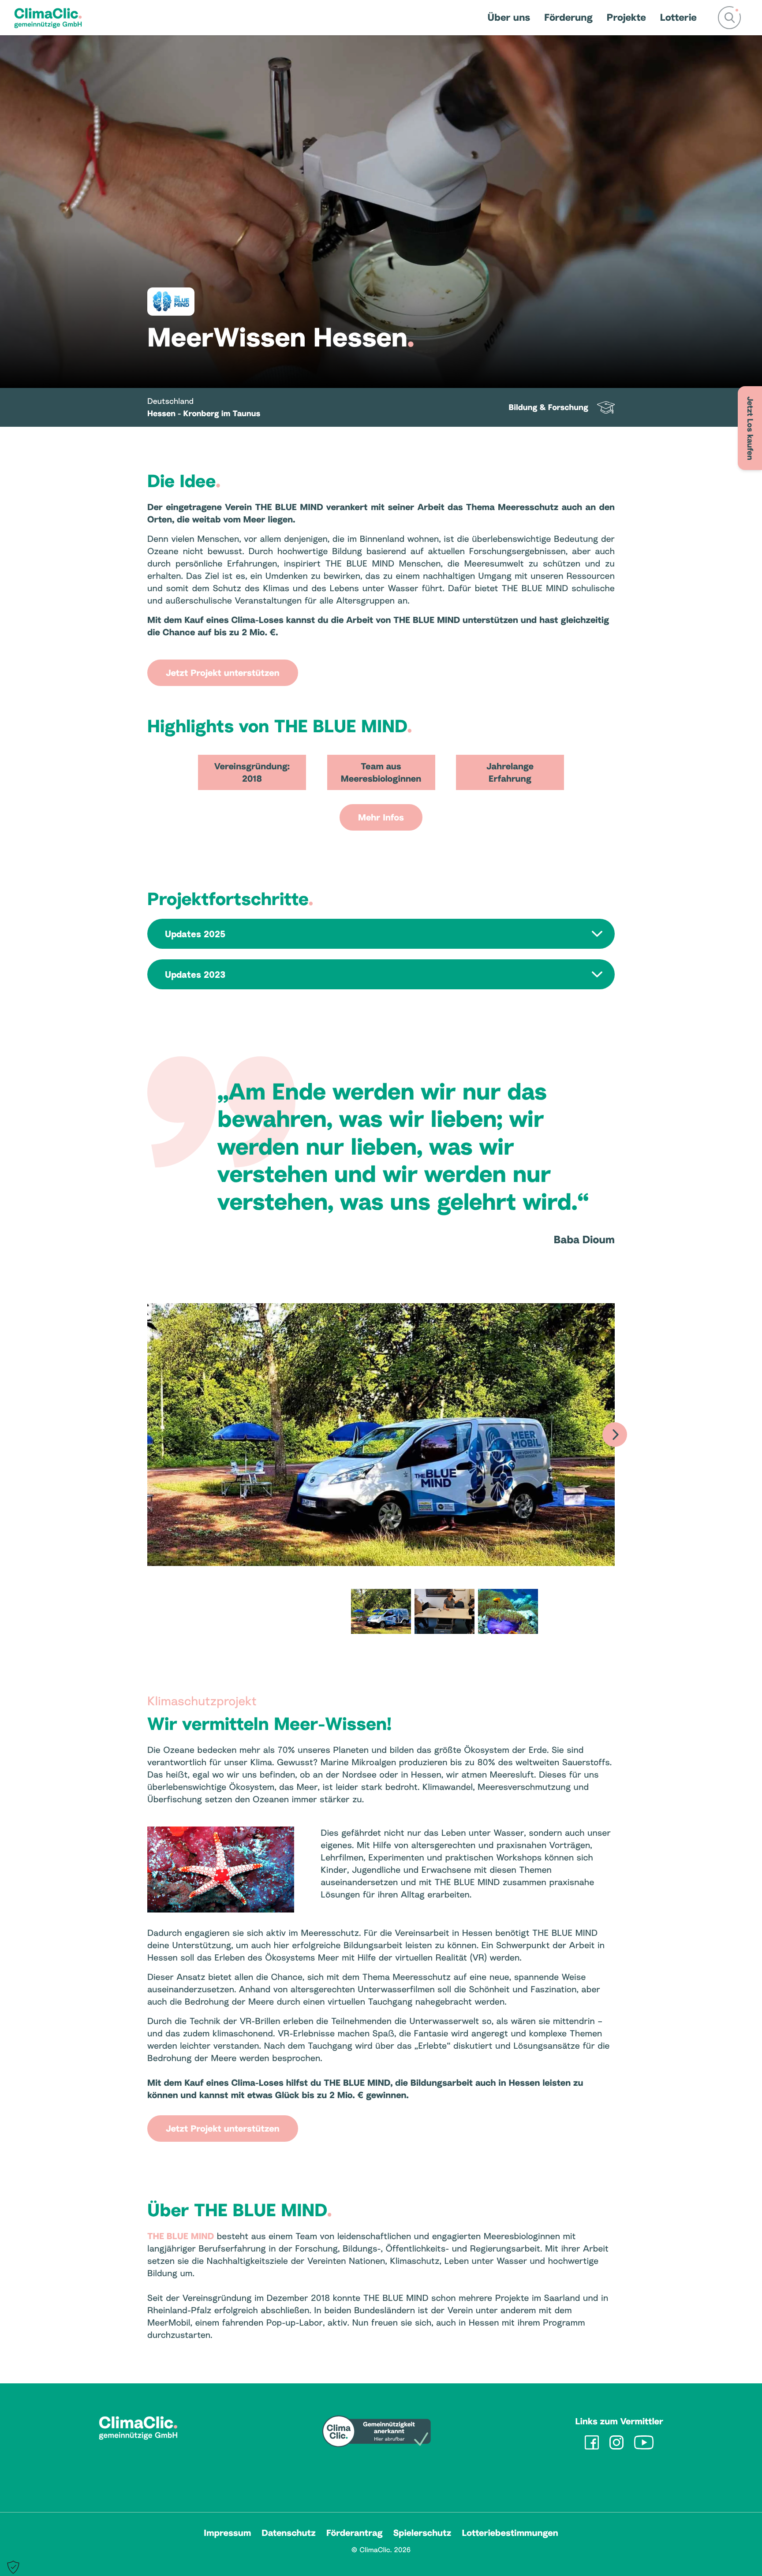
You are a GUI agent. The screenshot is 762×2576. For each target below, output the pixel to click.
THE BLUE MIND (181, 2236)
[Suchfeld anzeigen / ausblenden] (729, 18)
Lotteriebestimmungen (510, 2533)
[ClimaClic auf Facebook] (592, 2442)
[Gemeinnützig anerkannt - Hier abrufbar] (377, 2432)
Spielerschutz (422, 2533)
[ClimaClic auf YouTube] (644, 2442)
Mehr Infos (381, 817)
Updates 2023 (195, 974)
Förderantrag (355, 2533)
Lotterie (678, 17)
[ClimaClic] (48, 18)
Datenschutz (289, 2533)
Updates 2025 (195, 934)
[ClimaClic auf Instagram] (616, 2442)
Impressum (227, 2533)
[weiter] (615, 1435)
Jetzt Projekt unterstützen (223, 673)
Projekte (626, 17)
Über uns (509, 17)
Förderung (568, 17)
